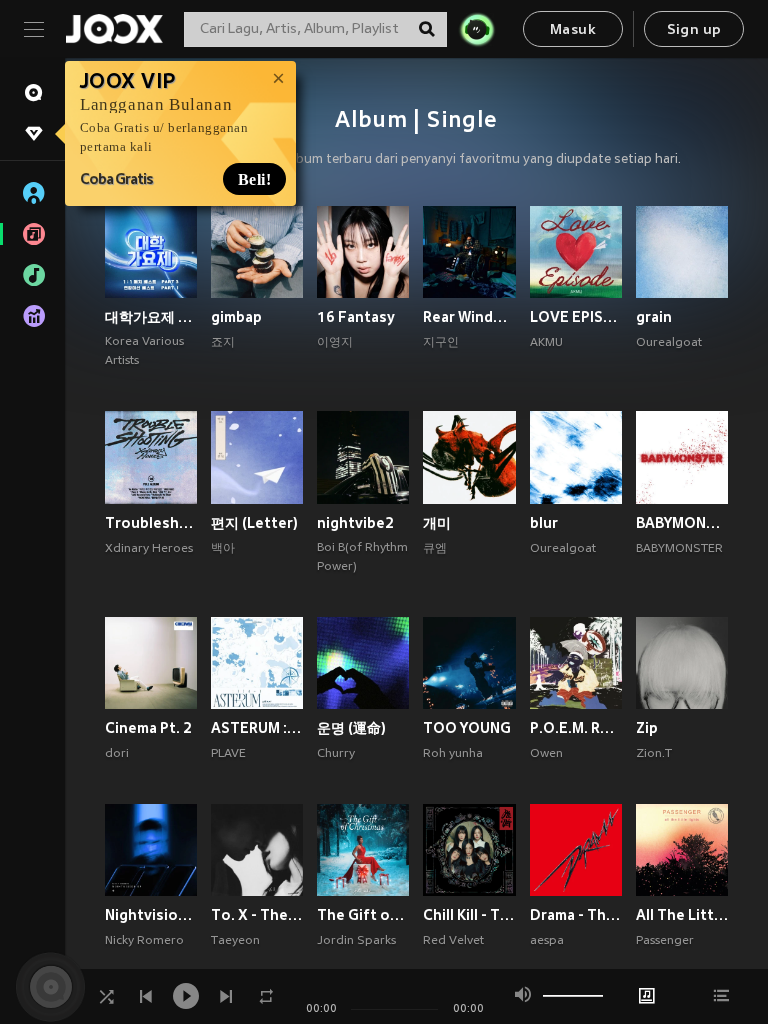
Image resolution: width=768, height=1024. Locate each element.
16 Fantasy (356, 317)
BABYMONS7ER (682, 523)
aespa (547, 941)
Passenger (665, 941)
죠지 (223, 343)
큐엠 (435, 549)
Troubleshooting (151, 523)
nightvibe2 (355, 523)
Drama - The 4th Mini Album (576, 915)
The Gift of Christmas (363, 915)
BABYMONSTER (679, 549)
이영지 (335, 343)
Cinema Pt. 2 (148, 728)
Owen (546, 754)
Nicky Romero (144, 941)
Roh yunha (453, 754)
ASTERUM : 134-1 (257, 728)
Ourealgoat (669, 343)
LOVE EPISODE (576, 317)
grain (654, 317)
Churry (336, 754)
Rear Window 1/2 (469, 317)
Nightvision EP (151, 915)
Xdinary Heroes (149, 549)
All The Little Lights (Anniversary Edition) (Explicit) (682, 915)
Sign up (694, 30)
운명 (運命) (351, 728)
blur (544, 523)
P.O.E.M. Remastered (576, 728)
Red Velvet (453, 941)
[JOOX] (114, 29)
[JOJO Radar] (477, 29)
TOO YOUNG (467, 728)
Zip (647, 728)
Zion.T (654, 754)
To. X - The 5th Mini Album (257, 915)
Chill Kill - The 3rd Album (469, 915)
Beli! (256, 179)
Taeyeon (235, 941)
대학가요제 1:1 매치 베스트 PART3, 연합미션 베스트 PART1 (151, 317)
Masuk (573, 30)
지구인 (441, 343)
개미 (437, 523)
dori (117, 754)
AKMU (546, 343)
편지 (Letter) (254, 523)
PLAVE (228, 754)
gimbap (236, 317)
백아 (223, 549)
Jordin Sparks (356, 941)
